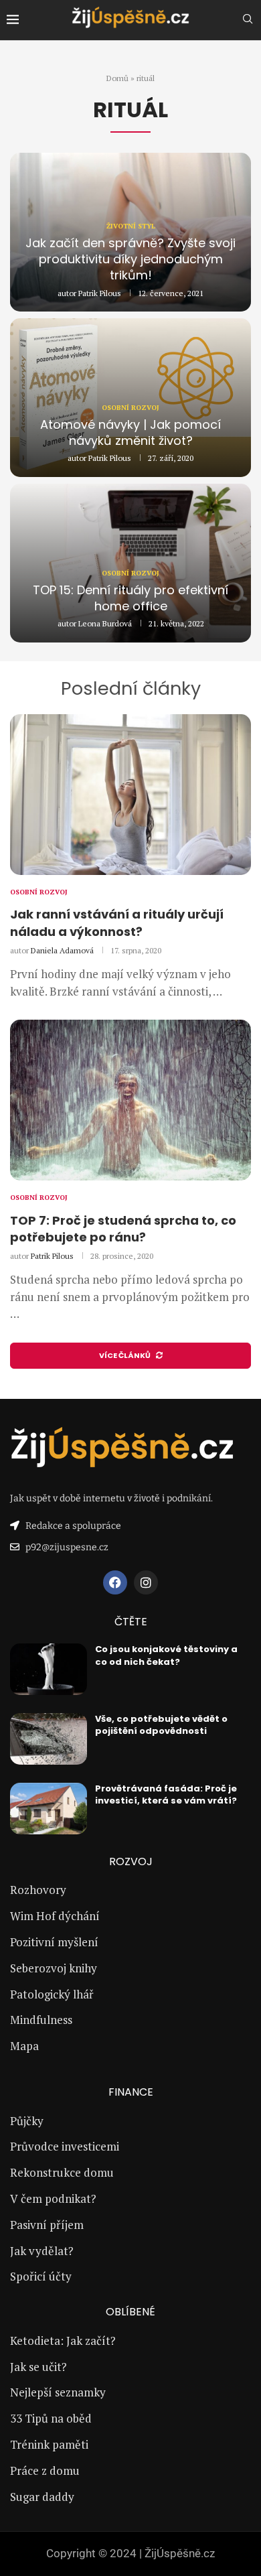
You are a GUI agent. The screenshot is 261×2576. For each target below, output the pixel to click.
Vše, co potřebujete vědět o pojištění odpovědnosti (161, 1725)
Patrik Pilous (100, 293)
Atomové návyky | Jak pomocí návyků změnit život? (130, 432)
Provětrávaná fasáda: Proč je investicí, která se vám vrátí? (166, 1794)
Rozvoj (131, 1862)
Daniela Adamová (62, 950)
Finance (131, 2092)
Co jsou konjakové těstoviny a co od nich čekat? (166, 1655)
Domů (117, 78)
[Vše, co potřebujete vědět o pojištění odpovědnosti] (49, 1739)
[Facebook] (115, 1582)
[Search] (248, 20)
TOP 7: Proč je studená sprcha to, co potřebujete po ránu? (123, 1229)
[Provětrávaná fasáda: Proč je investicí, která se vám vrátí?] (49, 1809)
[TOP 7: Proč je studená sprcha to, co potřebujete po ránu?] (130, 1100)
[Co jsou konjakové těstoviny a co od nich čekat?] (49, 1669)
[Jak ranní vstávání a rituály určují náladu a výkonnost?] (130, 795)
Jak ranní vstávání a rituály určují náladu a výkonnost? (117, 923)
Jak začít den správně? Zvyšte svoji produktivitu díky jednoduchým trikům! (130, 259)
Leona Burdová (105, 623)
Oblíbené (130, 2312)
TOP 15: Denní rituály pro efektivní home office (130, 598)
